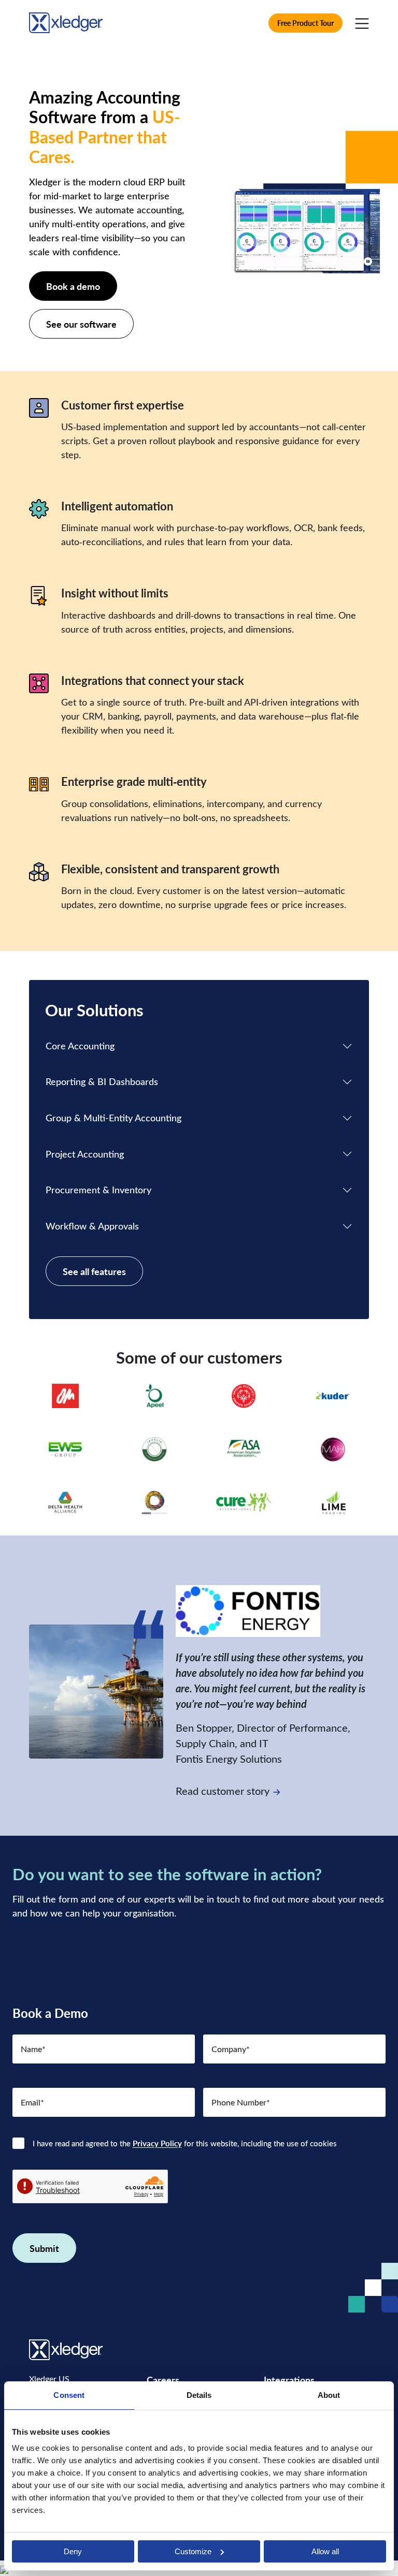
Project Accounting (85, 1154)
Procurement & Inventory (98, 1190)
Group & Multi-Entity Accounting (113, 1118)
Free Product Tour (305, 23)
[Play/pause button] (368, 261)
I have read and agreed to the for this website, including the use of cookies (185, 2143)
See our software (81, 324)
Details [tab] (199, 2395)
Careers (163, 2380)
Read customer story (223, 1790)
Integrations (289, 2380)
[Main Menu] (362, 23)
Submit (44, 2248)
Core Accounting (80, 1046)
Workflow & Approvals (92, 1226)
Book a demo (73, 286)
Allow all (325, 2551)
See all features (94, 1271)
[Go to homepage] (66, 21)
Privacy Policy (157, 2143)
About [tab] (329, 2395)
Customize (193, 2551)
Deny (73, 2551)
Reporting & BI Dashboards (102, 1081)
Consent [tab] (69, 2395)
